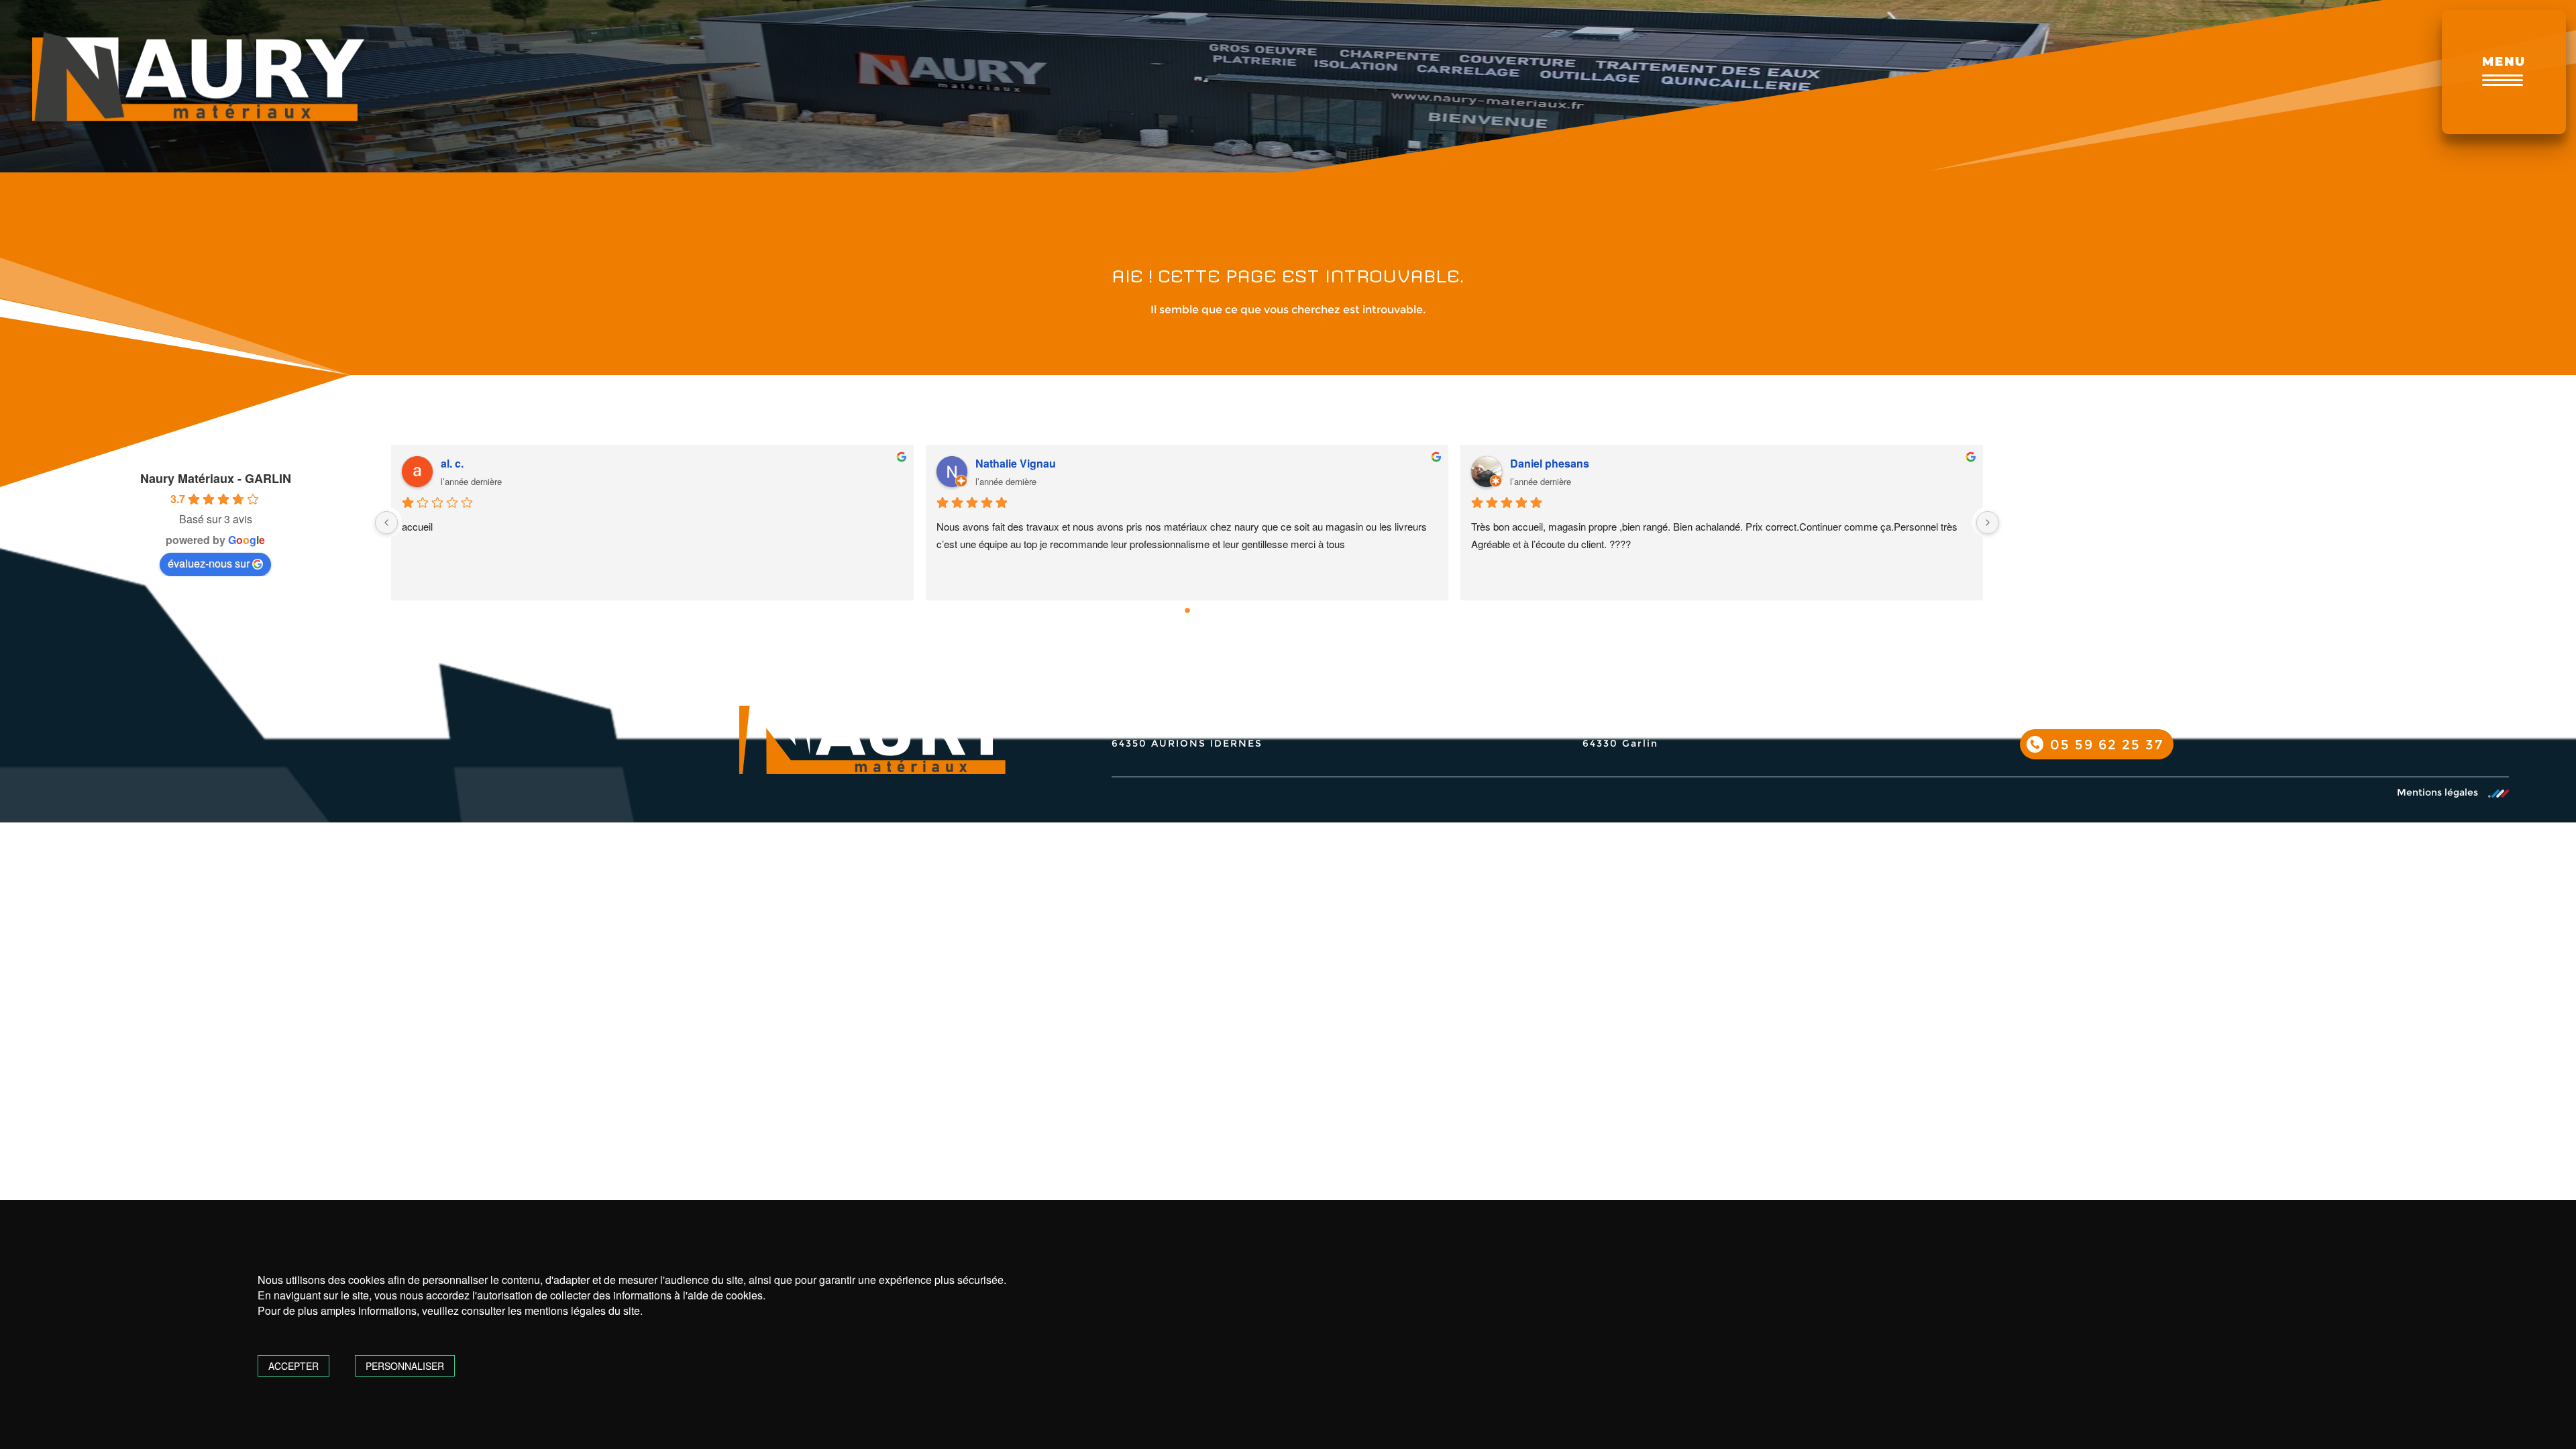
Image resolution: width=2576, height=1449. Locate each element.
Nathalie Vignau (1016, 463)
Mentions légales (2437, 793)
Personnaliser (405, 1366)
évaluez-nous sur (209, 563)
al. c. (452, 463)
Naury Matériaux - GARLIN (216, 478)
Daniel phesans (1550, 463)
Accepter (293, 1366)
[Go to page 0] (1187, 610)
